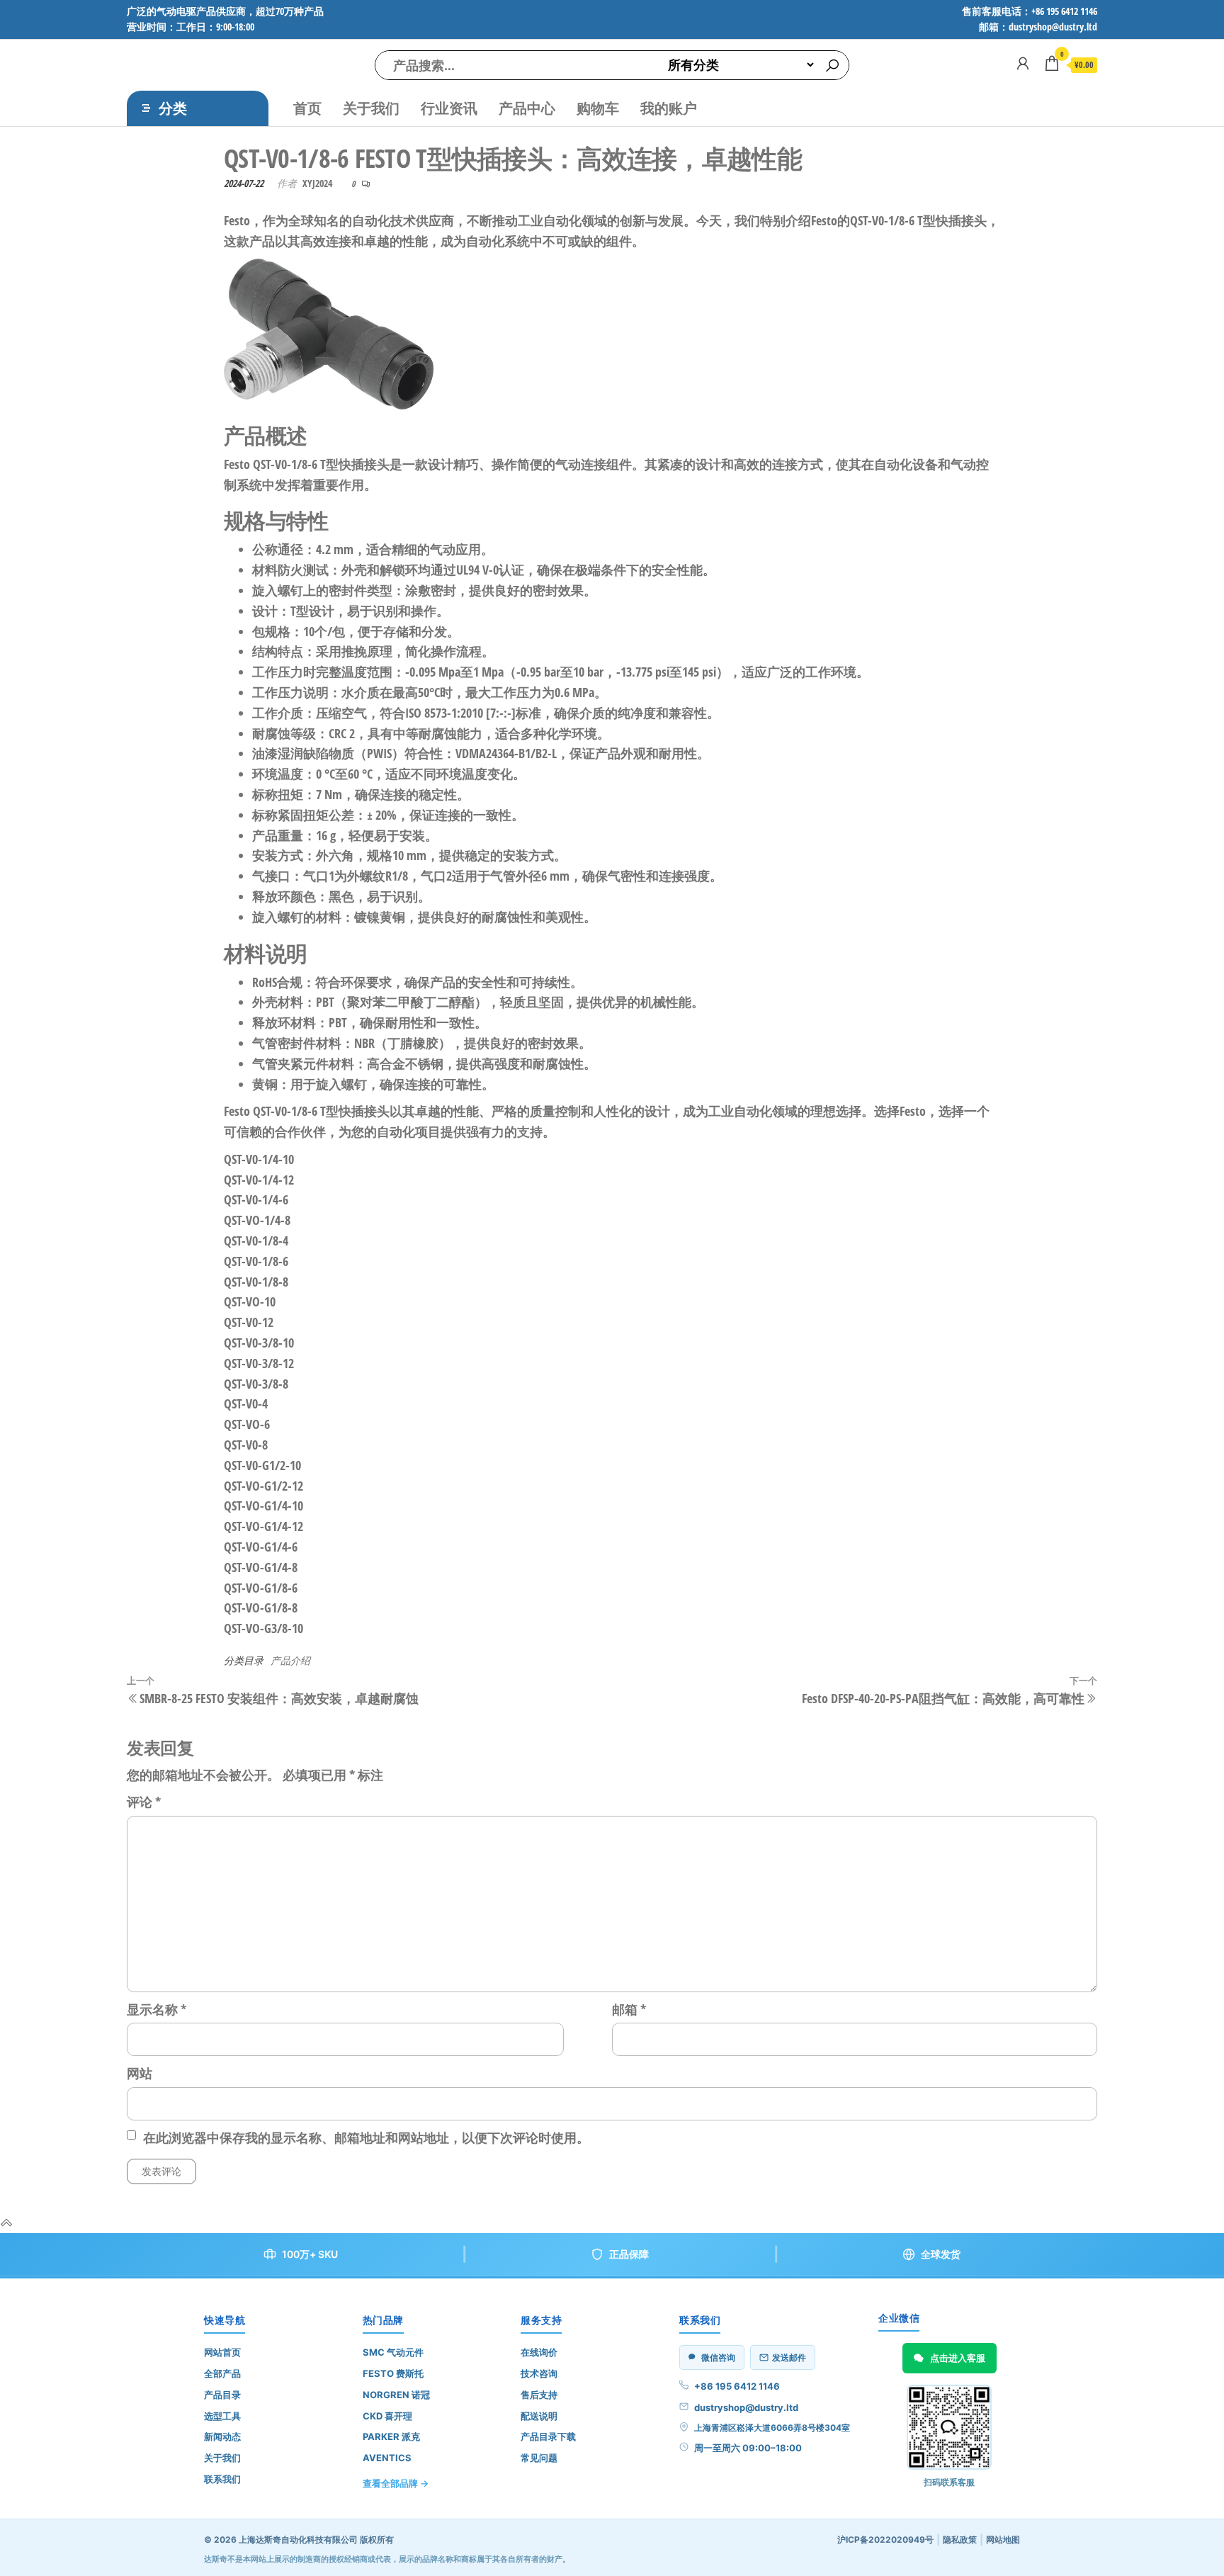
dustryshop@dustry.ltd (746, 2407)
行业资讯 (449, 108)
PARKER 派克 (391, 2436)
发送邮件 (789, 2357)
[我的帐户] (1023, 63)
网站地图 (1003, 2540)
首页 (307, 108)
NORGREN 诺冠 (396, 2395)
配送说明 (539, 2416)
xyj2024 (317, 183)
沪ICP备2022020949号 (885, 2540)
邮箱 (629, 2009)
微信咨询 (718, 2357)
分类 (173, 108)
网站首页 (222, 2352)
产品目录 (222, 2395)
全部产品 (222, 2373)
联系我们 (222, 2479)
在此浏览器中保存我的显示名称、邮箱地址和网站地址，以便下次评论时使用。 (366, 2137)
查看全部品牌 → (396, 2483)
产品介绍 (290, 1660)
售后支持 (539, 2395)
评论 (144, 1802)
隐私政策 (960, 2540)
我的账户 (669, 108)
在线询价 (539, 2352)
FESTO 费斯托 (393, 2373)
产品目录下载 (548, 2436)
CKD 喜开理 (387, 2416)
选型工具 (222, 2416)
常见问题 (539, 2458)
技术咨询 (539, 2373)
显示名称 (157, 2009)
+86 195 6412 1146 (737, 2386)
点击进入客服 (958, 2358)
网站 (140, 2073)
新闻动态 (222, 2436)
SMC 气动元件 (393, 2352)
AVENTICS (387, 2458)
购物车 (598, 108)
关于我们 (371, 108)
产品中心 (527, 108)
